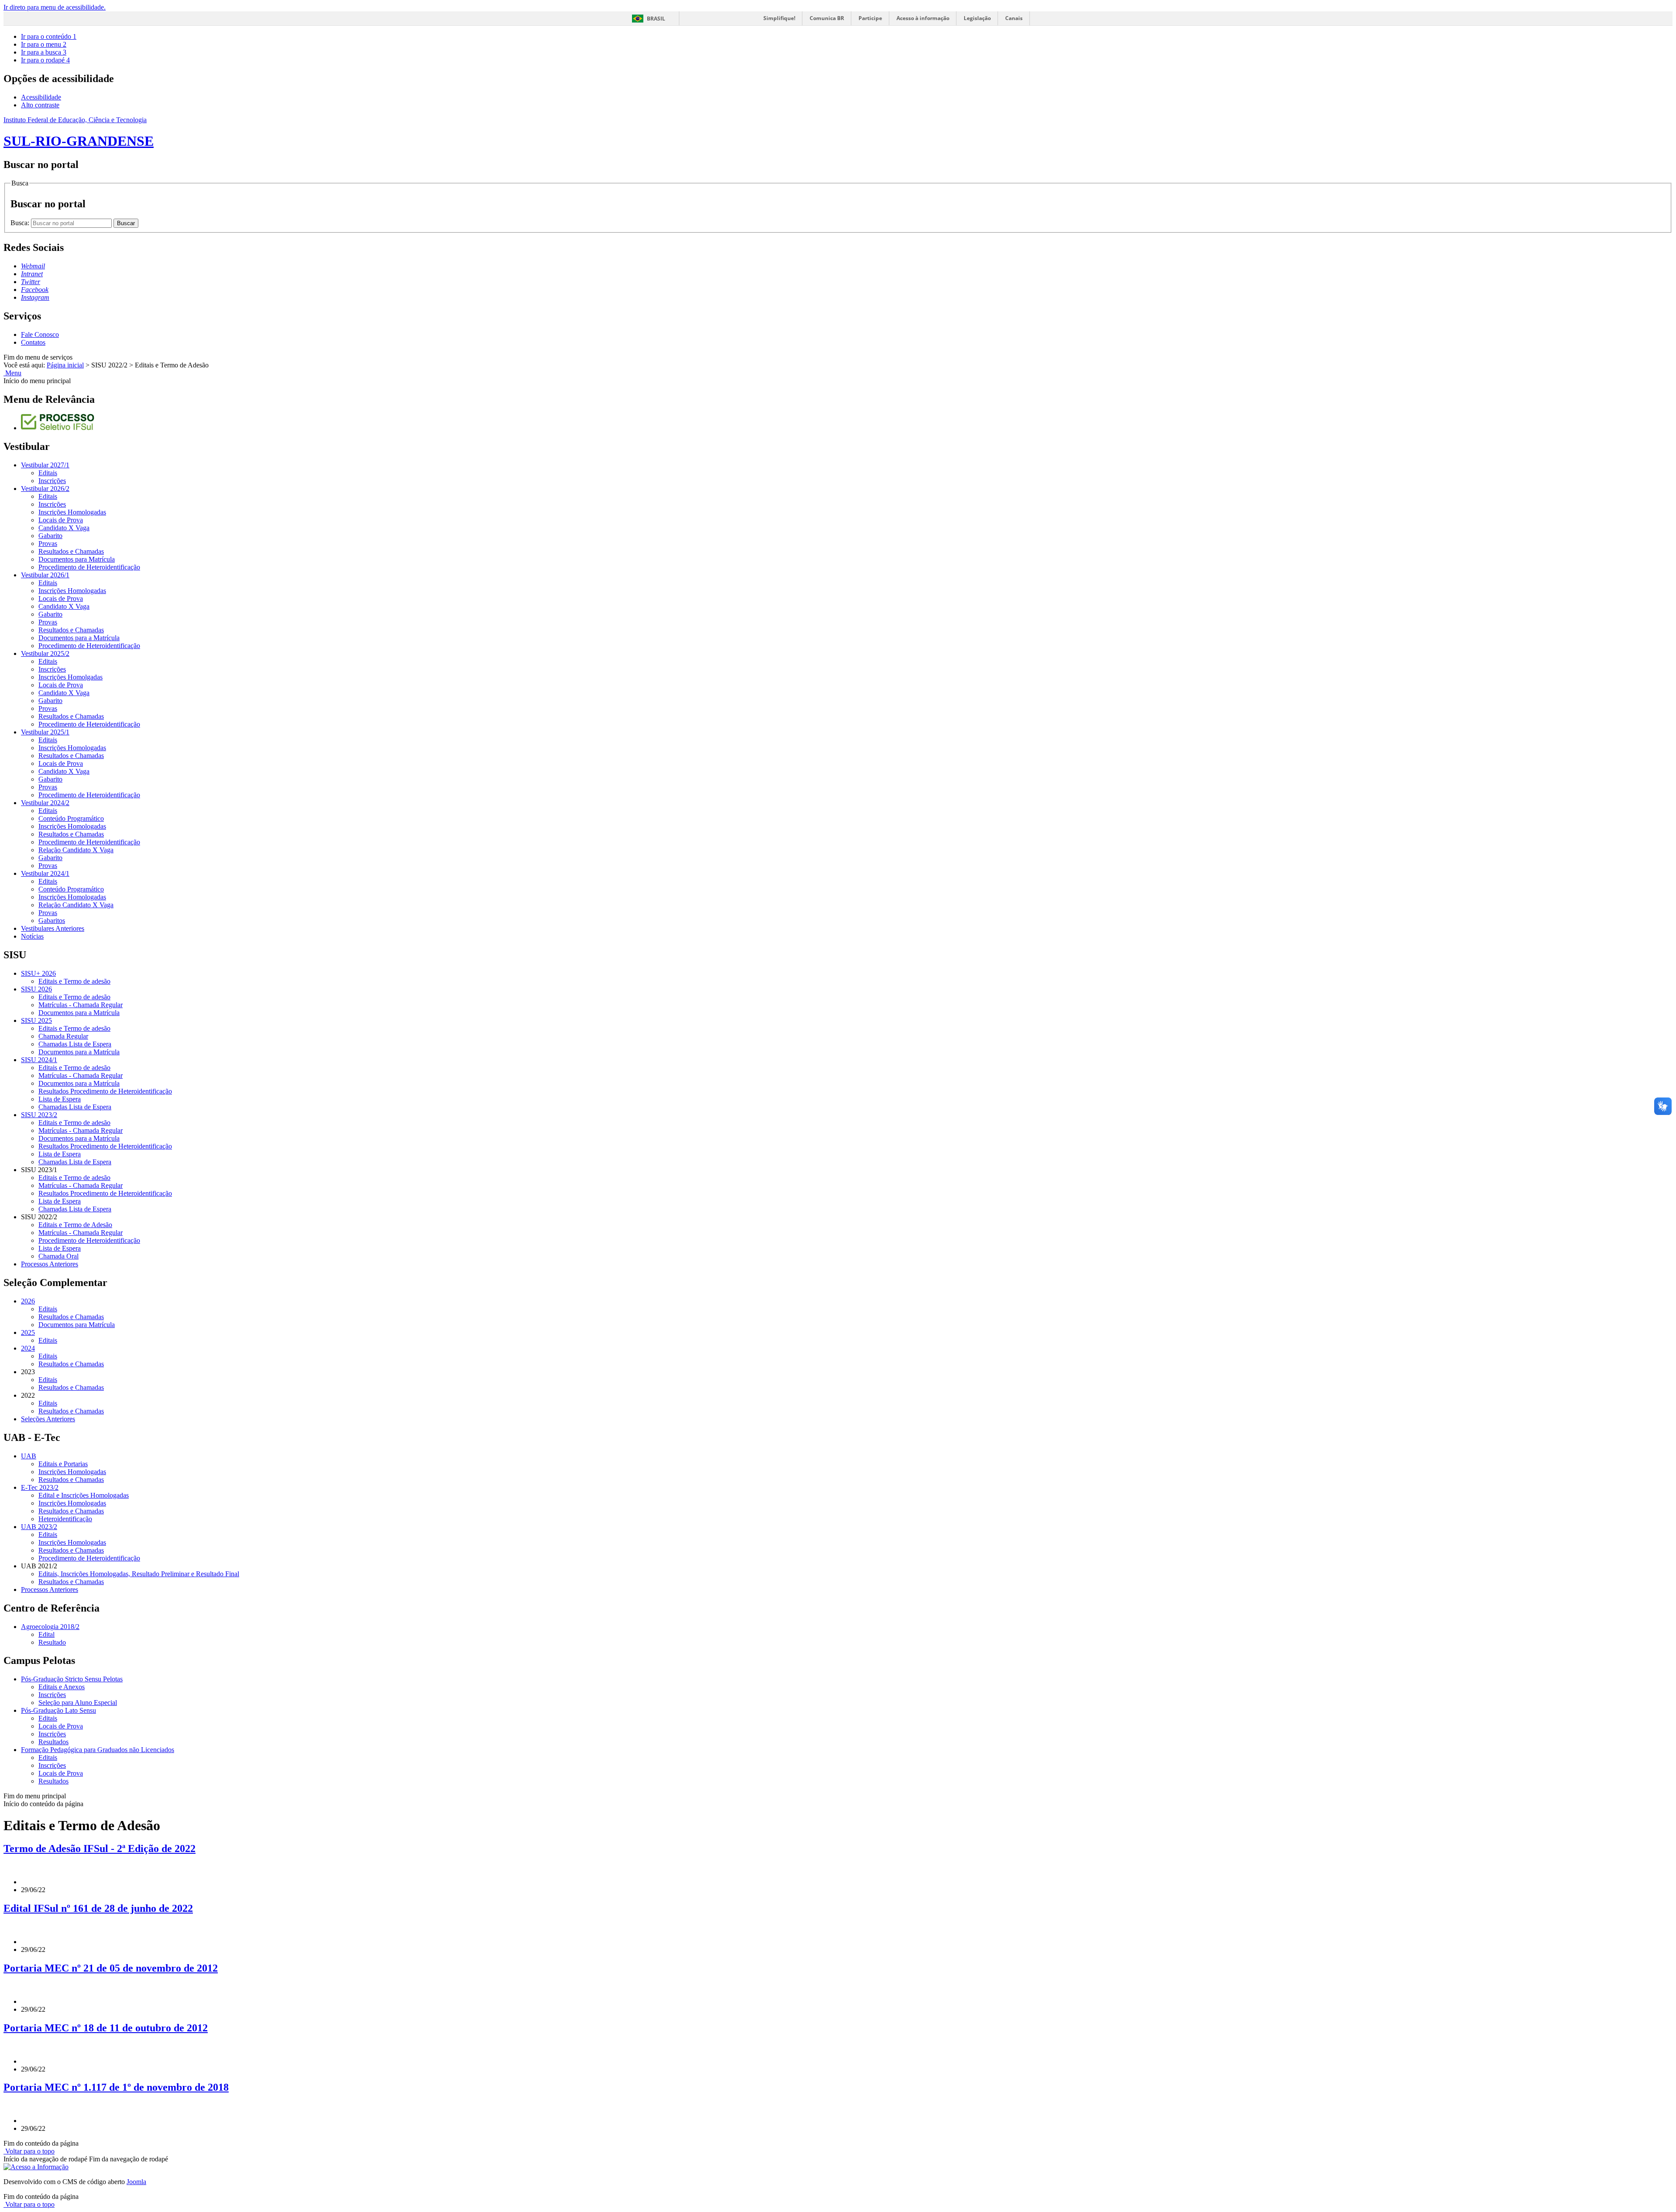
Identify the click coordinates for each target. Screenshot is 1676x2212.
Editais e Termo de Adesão (75, 1225)
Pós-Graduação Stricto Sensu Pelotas (72, 1679)
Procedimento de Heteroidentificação (89, 567)
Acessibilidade (41, 97)
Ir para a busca (44, 52)
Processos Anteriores (50, 1264)
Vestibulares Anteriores (53, 928)
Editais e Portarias (63, 1464)
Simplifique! (779, 18)
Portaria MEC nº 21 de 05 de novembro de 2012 (111, 1968)
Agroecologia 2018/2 (50, 1627)
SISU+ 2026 (38, 973)
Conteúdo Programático (71, 818)
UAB (29, 1456)
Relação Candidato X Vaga (76, 850)
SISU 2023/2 (39, 1115)
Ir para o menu (44, 44)
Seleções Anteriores (48, 1419)
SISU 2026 (36, 989)
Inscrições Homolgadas (70, 677)
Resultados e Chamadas (71, 551)
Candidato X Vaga (64, 528)
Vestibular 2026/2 (45, 489)
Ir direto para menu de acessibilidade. (55, 7)
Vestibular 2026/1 (45, 575)
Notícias (32, 936)
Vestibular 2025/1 (45, 732)
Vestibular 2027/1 (45, 465)
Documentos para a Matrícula (79, 638)
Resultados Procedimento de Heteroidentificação (105, 1091)
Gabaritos (52, 921)
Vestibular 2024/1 (45, 873)
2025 (28, 1332)
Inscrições (52, 481)
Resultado (52, 1642)
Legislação (977, 18)
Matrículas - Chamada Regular (81, 1005)
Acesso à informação (923, 18)
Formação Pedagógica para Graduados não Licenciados (98, 1750)
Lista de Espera (60, 1099)
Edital (46, 1634)
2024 (28, 1348)
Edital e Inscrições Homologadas (84, 1495)
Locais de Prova (61, 520)
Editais (48, 473)
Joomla (136, 2182)
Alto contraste (40, 105)
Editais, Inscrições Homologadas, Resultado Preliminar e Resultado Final (139, 1574)
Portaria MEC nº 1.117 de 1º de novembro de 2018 (116, 2087)
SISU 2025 (36, 1020)
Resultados (53, 1742)
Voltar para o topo (29, 2151)
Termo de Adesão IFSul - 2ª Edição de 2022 (100, 1848)
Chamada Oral (58, 1256)
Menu (12, 373)
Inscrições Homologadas (72, 512)
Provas (48, 544)
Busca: (21, 223)
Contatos (33, 342)
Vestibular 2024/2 (45, 803)
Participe (870, 18)
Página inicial (65, 365)
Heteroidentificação (65, 1519)
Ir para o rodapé (45, 60)
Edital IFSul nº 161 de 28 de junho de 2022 (98, 1908)
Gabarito (50, 536)
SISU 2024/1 (39, 1060)
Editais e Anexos (62, 1687)
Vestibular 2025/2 (45, 653)
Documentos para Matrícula (77, 559)
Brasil (656, 19)
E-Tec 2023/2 (40, 1487)
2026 (28, 1301)
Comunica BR (827, 18)
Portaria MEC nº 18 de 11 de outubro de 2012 (106, 2028)
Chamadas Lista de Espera (75, 1044)
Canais (1014, 18)
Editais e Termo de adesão (74, 981)
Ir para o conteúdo (49, 36)
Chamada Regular (63, 1036)
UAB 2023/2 (39, 1527)
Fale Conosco (40, 334)
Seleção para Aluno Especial (78, 1703)
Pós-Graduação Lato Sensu (58, 1710)
